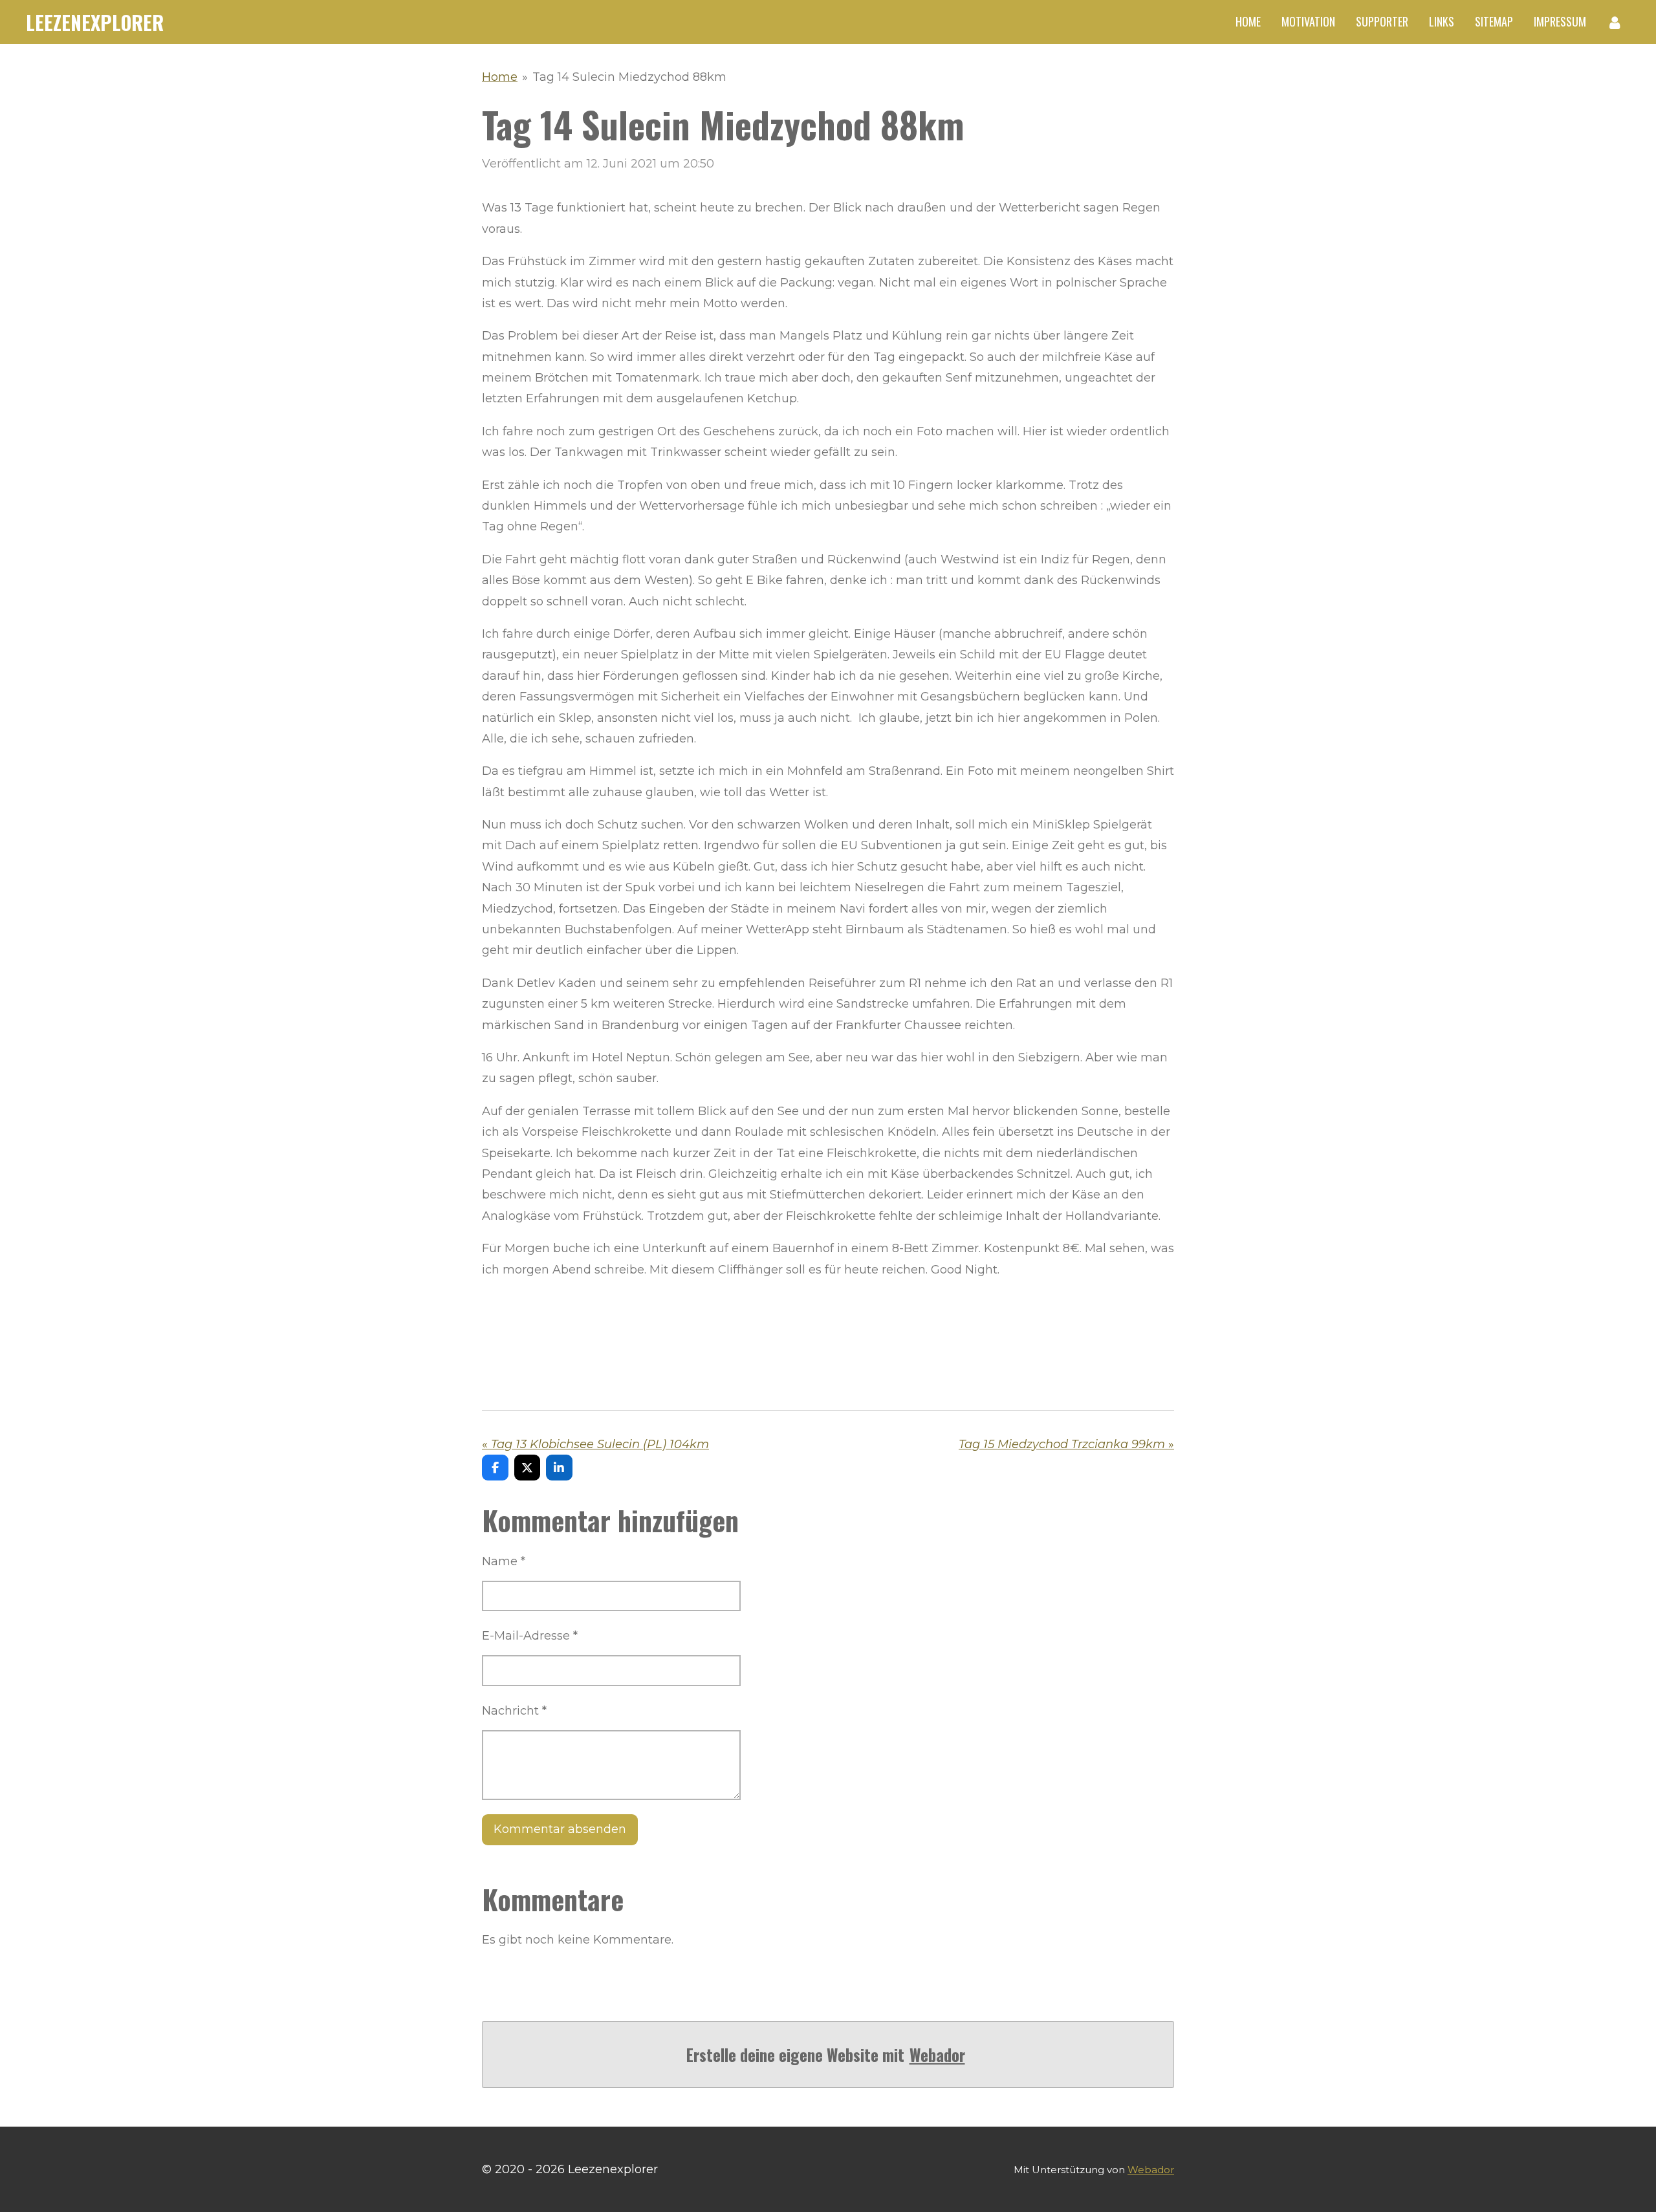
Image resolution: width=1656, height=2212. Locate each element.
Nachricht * (514, 1711)
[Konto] (1615, 22)
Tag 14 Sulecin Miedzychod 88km (629, 77)
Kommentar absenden (560, 1829)
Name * (504, 1561)
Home (500, 77)
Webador (937, 2055)
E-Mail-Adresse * (530, 1636)
